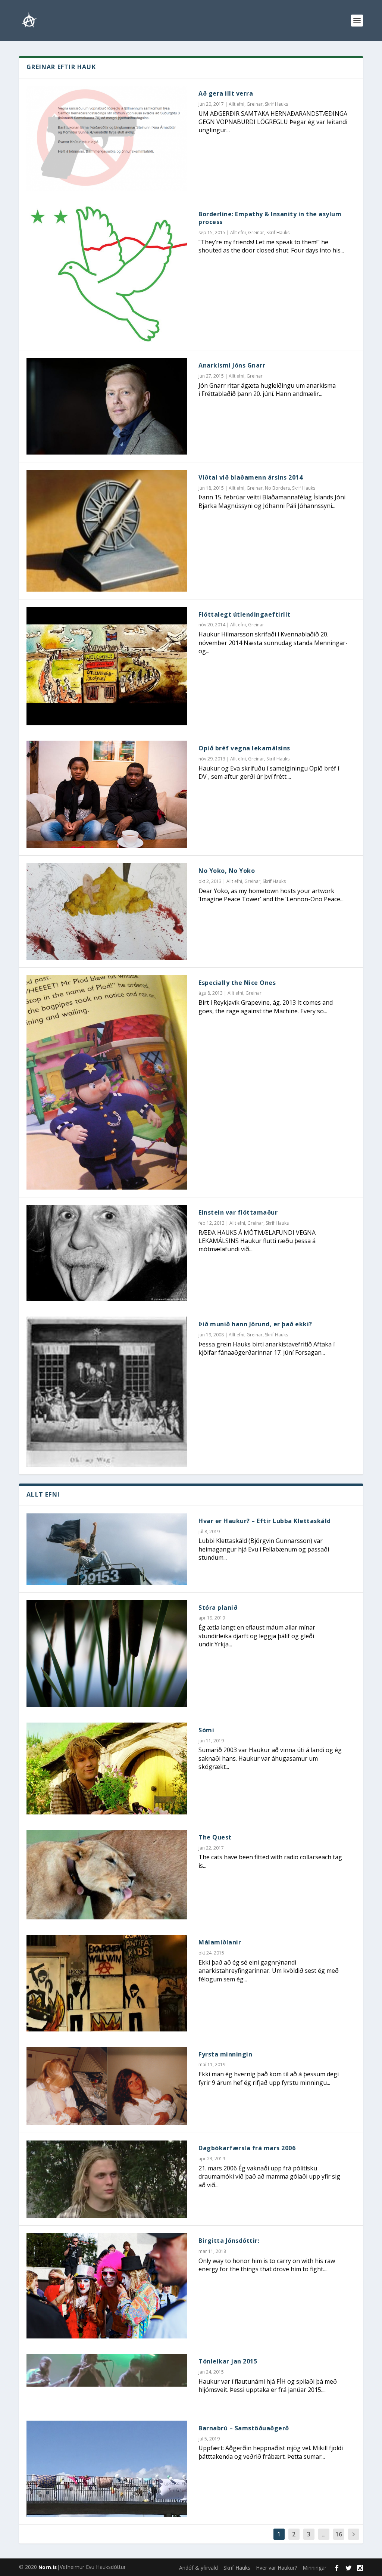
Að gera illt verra (226, 93)
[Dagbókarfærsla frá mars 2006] (107, 2179)
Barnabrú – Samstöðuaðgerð (244, 2428)
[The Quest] (107, 1875)
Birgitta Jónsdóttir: (229, 2241)
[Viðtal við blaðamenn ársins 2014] (107, 531)
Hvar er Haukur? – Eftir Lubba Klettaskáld (265, 1521)
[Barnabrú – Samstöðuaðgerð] (107, 2469)
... (324, 2534)
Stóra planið (218, 1608)
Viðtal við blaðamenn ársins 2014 (251, 477)
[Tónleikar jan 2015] (107, 2370)
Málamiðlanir (220, 1942)
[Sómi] (107, 1769)
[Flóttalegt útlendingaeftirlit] (107, 666)
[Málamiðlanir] (107, 1983)
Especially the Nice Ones (237, 983)
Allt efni (237, 104)
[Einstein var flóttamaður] (107, 1253)
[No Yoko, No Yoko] (107, 911)
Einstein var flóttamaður (238, 1212)
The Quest (215, 1837)
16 (339, 2534)
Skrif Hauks (276, 104)
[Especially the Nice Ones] (107, 1082)
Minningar (314, 2568)
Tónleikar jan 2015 (228, 2361)
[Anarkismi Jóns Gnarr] (107, 406)
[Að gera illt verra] (107, 139)
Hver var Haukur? (276, 2568)
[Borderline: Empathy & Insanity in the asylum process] (107, 275)
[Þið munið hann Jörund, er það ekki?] (107, 1392)
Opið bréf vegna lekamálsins (244, 748)
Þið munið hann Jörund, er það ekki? (255, 1324)
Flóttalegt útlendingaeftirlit (245, 614)
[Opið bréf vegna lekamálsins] (107, 794)
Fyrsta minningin (225, 2054)
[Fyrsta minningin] (107, 2086)
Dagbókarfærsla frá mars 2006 (247, 2148)
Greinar (255, 104)
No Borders (277, 488)
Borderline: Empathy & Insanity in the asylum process (270, 218)
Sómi (206, 1730)
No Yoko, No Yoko (227, 871)
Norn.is (48, 2567)
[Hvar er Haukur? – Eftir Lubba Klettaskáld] (107, 1549)
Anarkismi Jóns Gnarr (232, 365)
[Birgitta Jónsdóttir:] (107, 2286)
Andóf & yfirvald (198, 2568)
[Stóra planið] (107, 1654)
